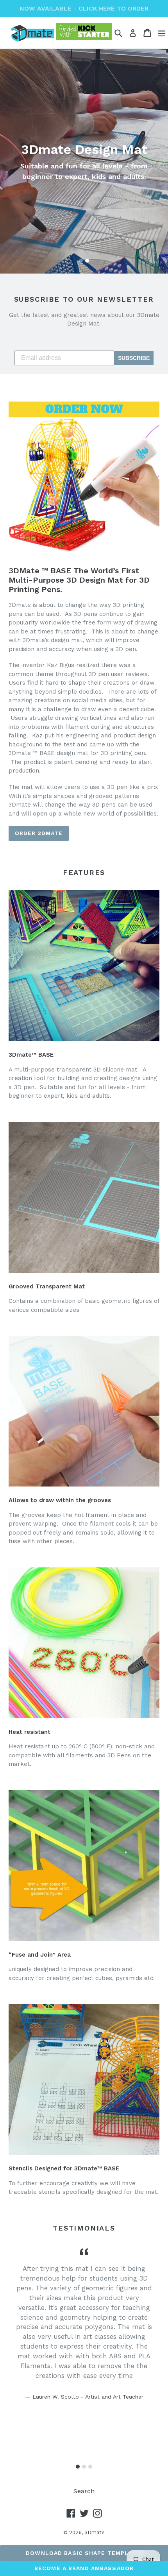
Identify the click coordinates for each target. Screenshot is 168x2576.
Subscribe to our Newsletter (84, 299)
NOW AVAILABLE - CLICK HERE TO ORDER (84, 8)
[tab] (81, 261)
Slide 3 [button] (90, 2467)
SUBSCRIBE (134, 358)
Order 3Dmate (39, 833)
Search (84, 2491)
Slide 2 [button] (87, 261)
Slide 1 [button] (81, 261)
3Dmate (95, 2532)
